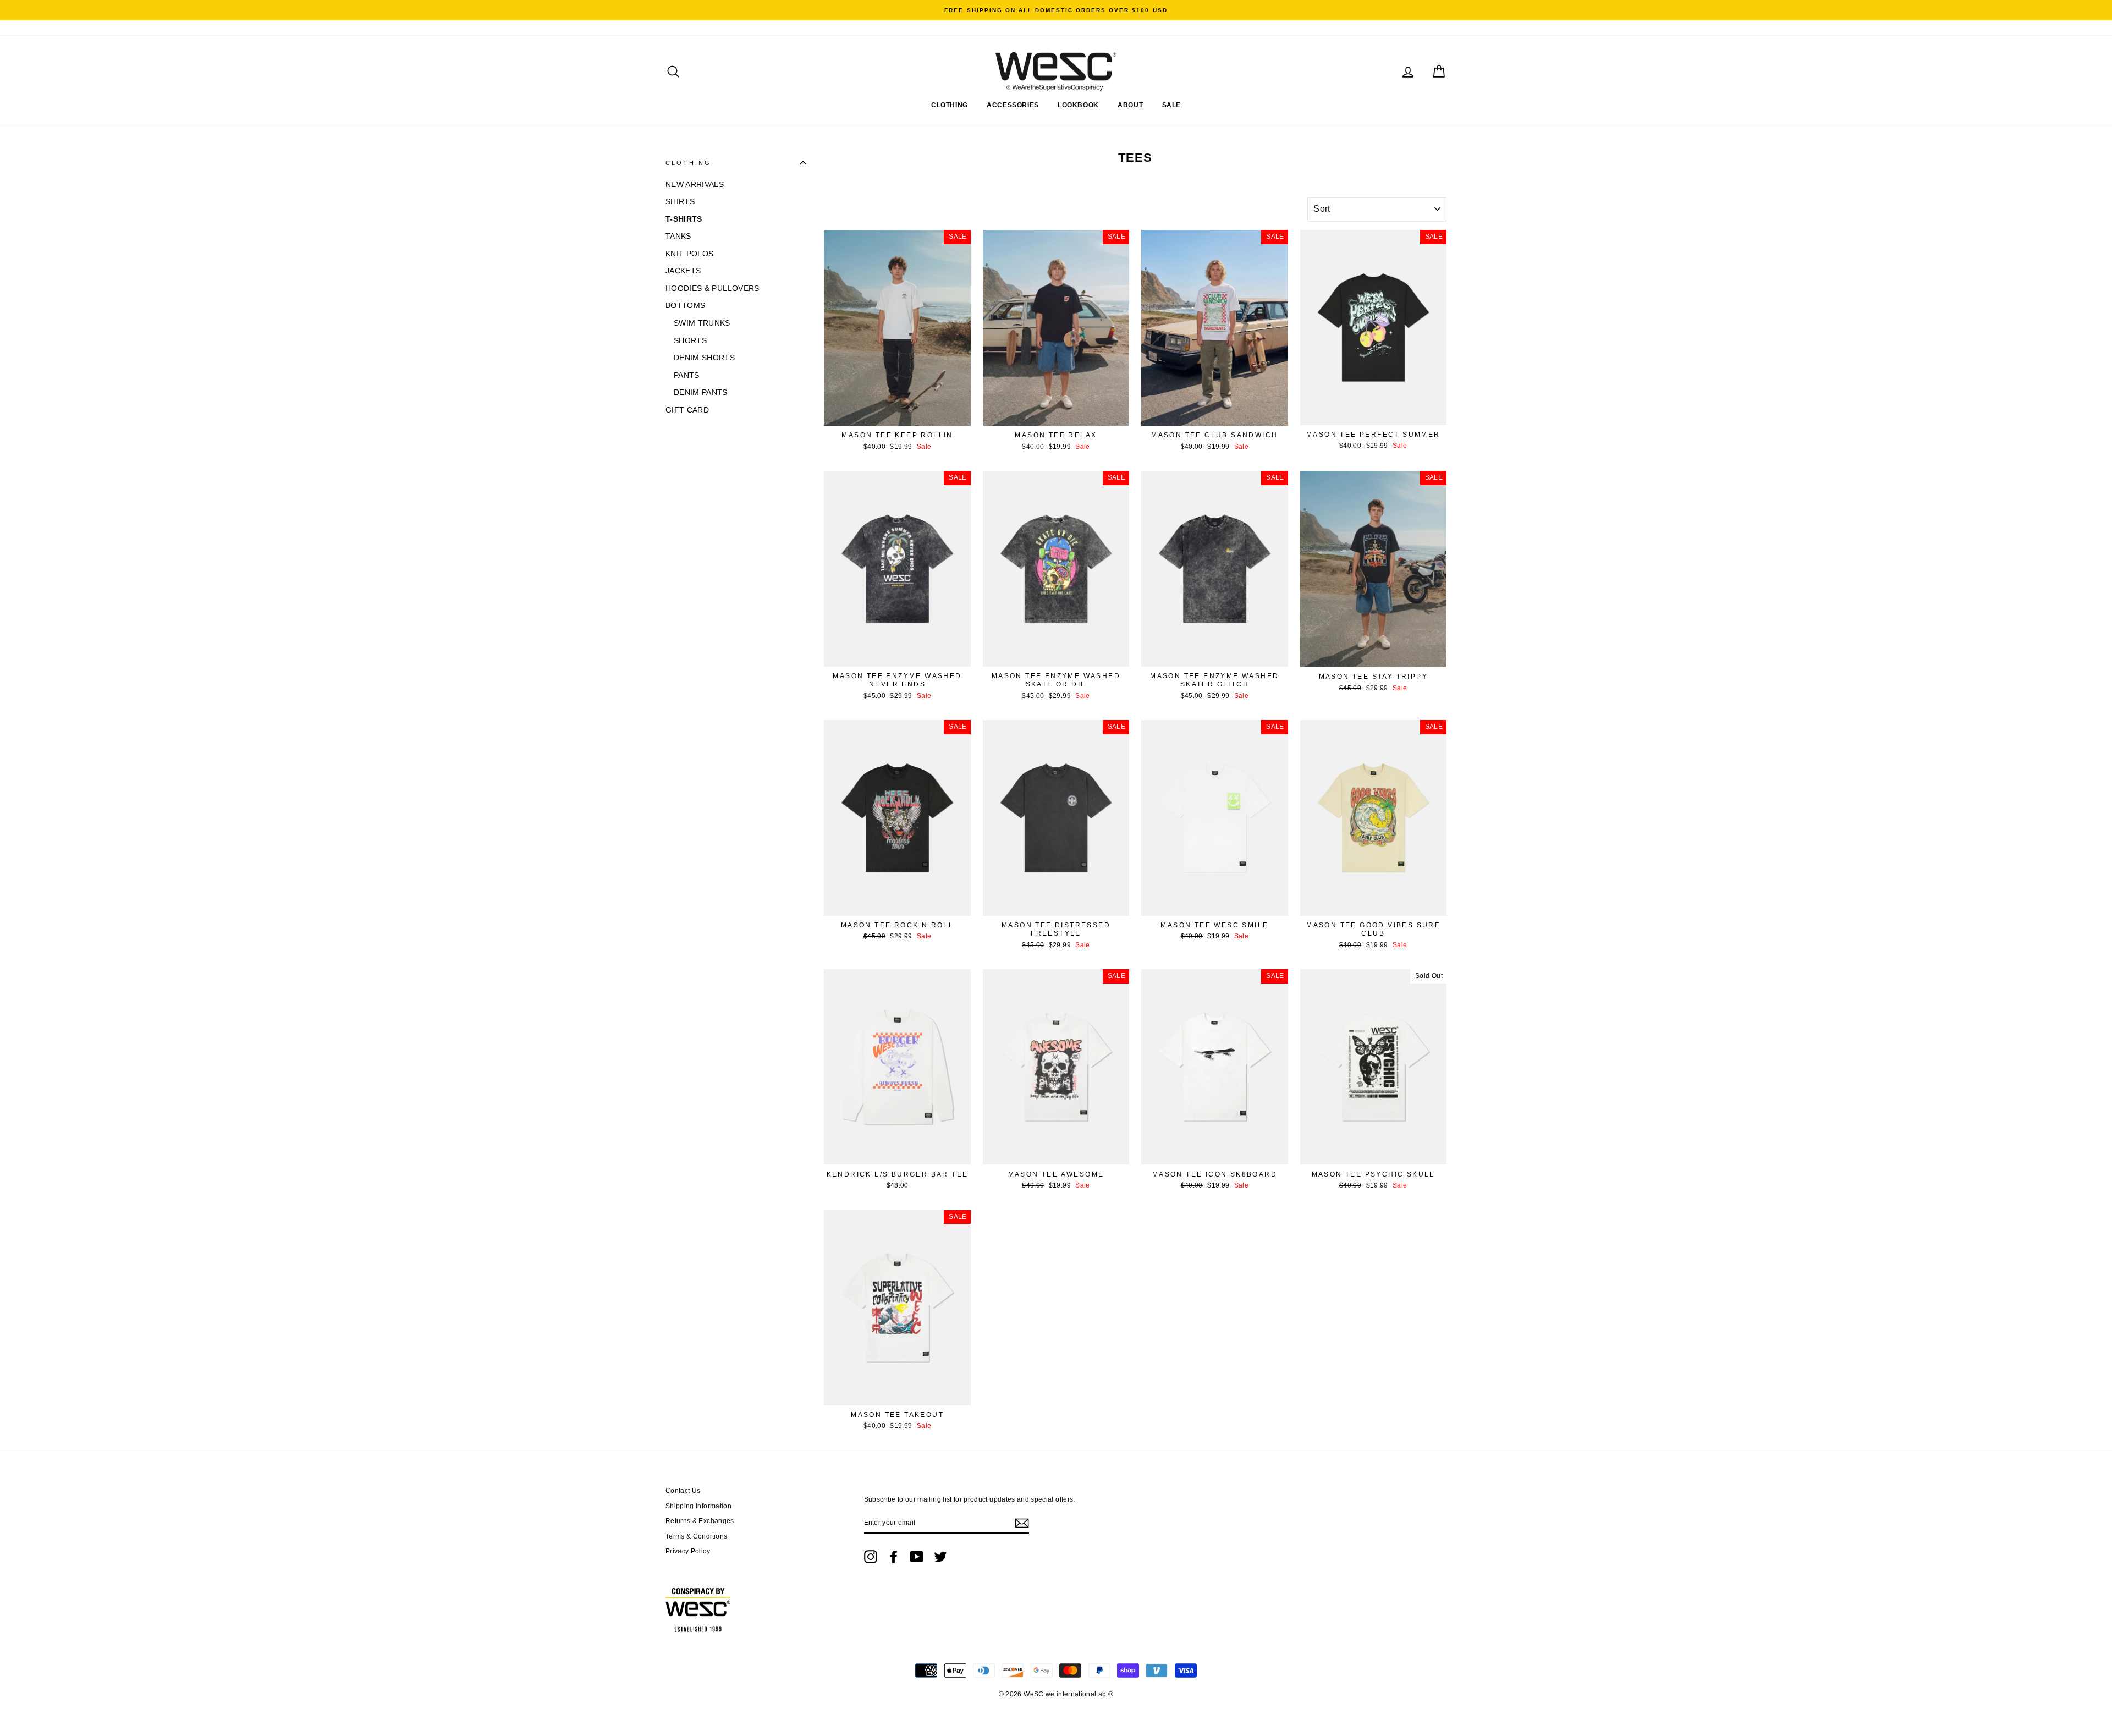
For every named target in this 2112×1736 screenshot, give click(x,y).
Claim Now (949, 903)
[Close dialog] (1256, 739)
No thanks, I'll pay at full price (949, 943)
